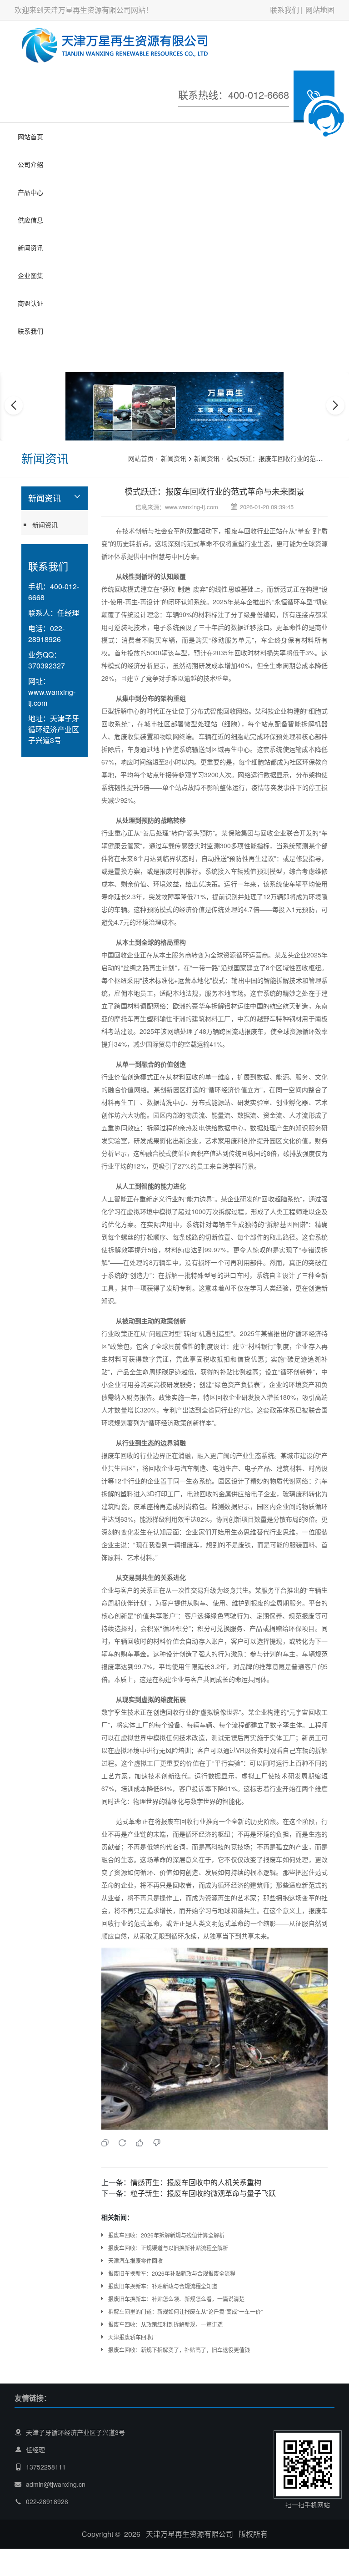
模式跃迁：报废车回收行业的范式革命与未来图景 (214, 491)
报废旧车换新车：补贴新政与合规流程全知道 (163, 2286)
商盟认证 (30, 303)
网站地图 (320, 10)
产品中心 (30, 192)
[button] (165, 432)
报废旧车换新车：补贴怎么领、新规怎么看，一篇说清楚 (176, 2299)
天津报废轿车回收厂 (133, 2337)
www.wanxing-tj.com (192, 507)
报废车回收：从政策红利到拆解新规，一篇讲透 (165, 2324)
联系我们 (284, 10)
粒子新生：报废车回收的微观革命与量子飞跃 (203, 2193)
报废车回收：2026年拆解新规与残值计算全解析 (166, 2235)
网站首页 (30, 137)
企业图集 (30, 275)
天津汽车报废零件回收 (135, 2260)
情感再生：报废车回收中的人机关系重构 (196, 2182)
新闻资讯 (30, 248)
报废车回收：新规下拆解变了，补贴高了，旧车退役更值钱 (179, 2350)
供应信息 (30, 220)
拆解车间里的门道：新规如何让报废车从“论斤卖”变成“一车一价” (185, 2311)
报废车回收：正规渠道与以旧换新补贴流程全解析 (168, 2248)
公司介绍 (30, 164)
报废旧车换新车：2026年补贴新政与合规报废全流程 (172, 2273)
